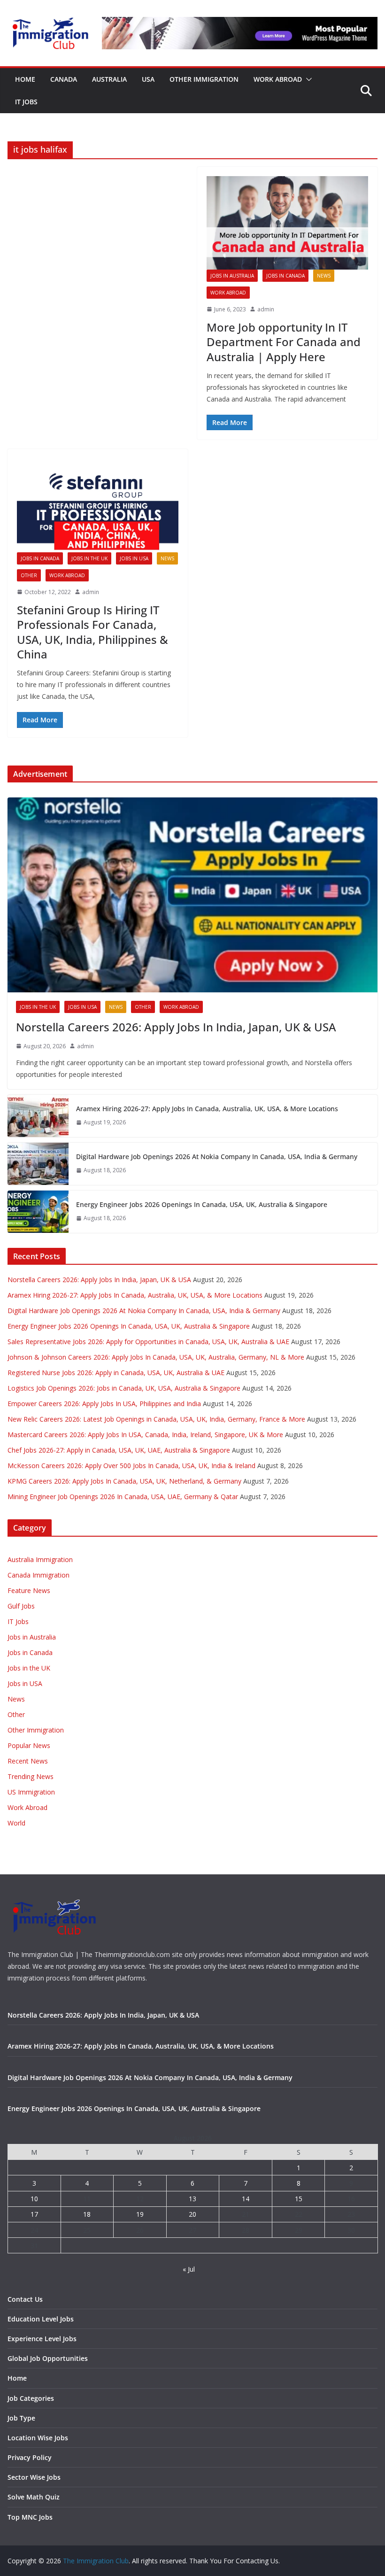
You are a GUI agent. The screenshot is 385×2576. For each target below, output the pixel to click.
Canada (64, 79)
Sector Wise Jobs (34, 2477)
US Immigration (31, 1792)
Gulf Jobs (21, 1606)
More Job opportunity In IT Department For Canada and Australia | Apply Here (284, 342)
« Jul (189, 2269)
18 (87, 2214)
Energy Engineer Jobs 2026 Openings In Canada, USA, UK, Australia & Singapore (202, 1204)
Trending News (31, 1776)
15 (299, 2199)
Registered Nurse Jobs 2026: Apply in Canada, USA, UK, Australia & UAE (116, 1373)
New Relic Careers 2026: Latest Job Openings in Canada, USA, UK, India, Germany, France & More (156, 1419)
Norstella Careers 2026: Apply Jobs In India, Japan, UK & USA (176, 1027)
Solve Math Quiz (34, 2497)
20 (192, 2214)
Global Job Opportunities (48, 2358)
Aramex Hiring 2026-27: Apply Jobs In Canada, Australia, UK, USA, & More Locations (207, 1109)
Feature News (29, 1590)
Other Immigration (204, 79)
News (324, 276)
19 (140, 2214)
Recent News (28, 1761)
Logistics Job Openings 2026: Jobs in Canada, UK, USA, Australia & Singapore (124, 1388)
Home (25, 79)
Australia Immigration (40, 1559)
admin (266, 309)
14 (246, 2199)
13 (192, 2199)
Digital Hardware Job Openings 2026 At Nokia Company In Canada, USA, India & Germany (217, 1156)
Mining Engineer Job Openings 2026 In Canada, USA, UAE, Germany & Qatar (123, 1497)
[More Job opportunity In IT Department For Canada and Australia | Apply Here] (287, 223)
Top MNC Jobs (30, 2517)
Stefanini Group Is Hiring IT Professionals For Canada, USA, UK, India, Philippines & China (92, 632)
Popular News (29, 1745)
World (16, 1823)
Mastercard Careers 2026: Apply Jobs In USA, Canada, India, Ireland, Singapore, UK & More (145, 1435)
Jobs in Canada (285, 276)
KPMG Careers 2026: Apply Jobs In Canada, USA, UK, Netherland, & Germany (124, 1481)
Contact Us (25, 2299)
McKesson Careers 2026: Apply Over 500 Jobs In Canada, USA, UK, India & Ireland (131, 1466)
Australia (109, 79)
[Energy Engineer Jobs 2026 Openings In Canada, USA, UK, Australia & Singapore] (38, 1212)
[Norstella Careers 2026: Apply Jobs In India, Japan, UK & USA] (192, 895)
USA (148, 79)
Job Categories (31, 2398)
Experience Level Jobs (42, 2339)
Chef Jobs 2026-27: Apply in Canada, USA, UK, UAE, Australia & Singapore (119, 1450)
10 (34, 2199)
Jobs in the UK (89, 558)
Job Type (21, 2418)
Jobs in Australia (232, 276)
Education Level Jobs (41, 2319)
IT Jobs (26, 102)
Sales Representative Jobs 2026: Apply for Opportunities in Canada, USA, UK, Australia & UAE (148, 1342)
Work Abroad (278, 79)
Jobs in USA (134, 558)
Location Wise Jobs (38, 2438)
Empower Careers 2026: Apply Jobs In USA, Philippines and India (104, 1404)
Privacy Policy (30, 2457)
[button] (307, 79)
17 (34, 2214)
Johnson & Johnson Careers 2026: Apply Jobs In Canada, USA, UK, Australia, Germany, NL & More (156, 1357)
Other (29, 575)
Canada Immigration (38, 1575)
